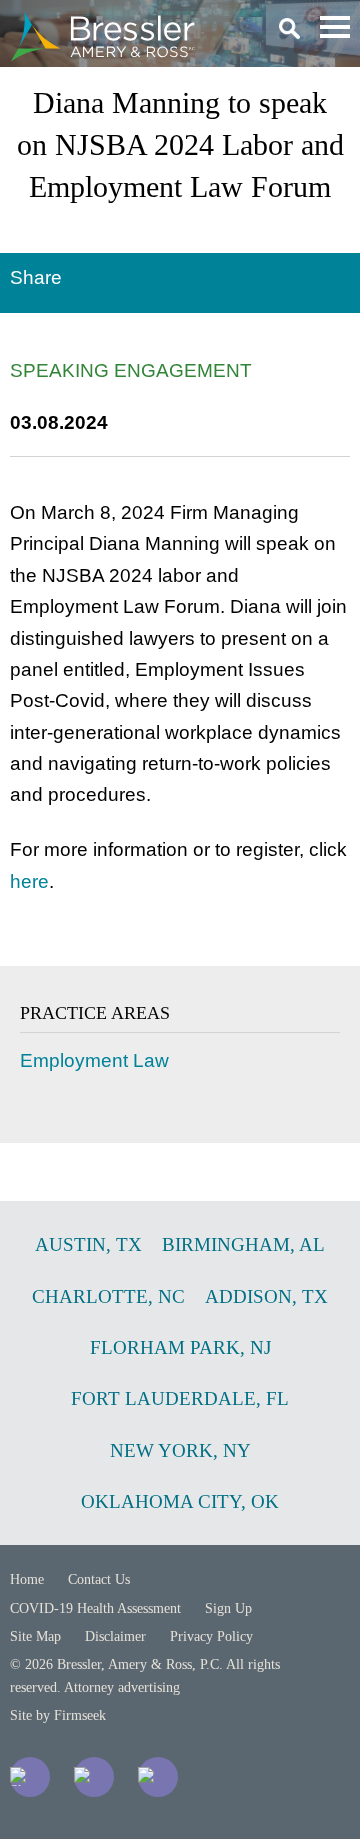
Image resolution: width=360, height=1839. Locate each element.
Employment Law (94, 1060)
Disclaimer (115, 1636)
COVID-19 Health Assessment (95, 1608)
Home (27, 1579)
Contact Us (99, 1579)
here (29, 881)
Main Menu (335, 27)
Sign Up (228, 1608)
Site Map (35, 1636)
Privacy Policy (211, 1636)
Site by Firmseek (58, 1715)
